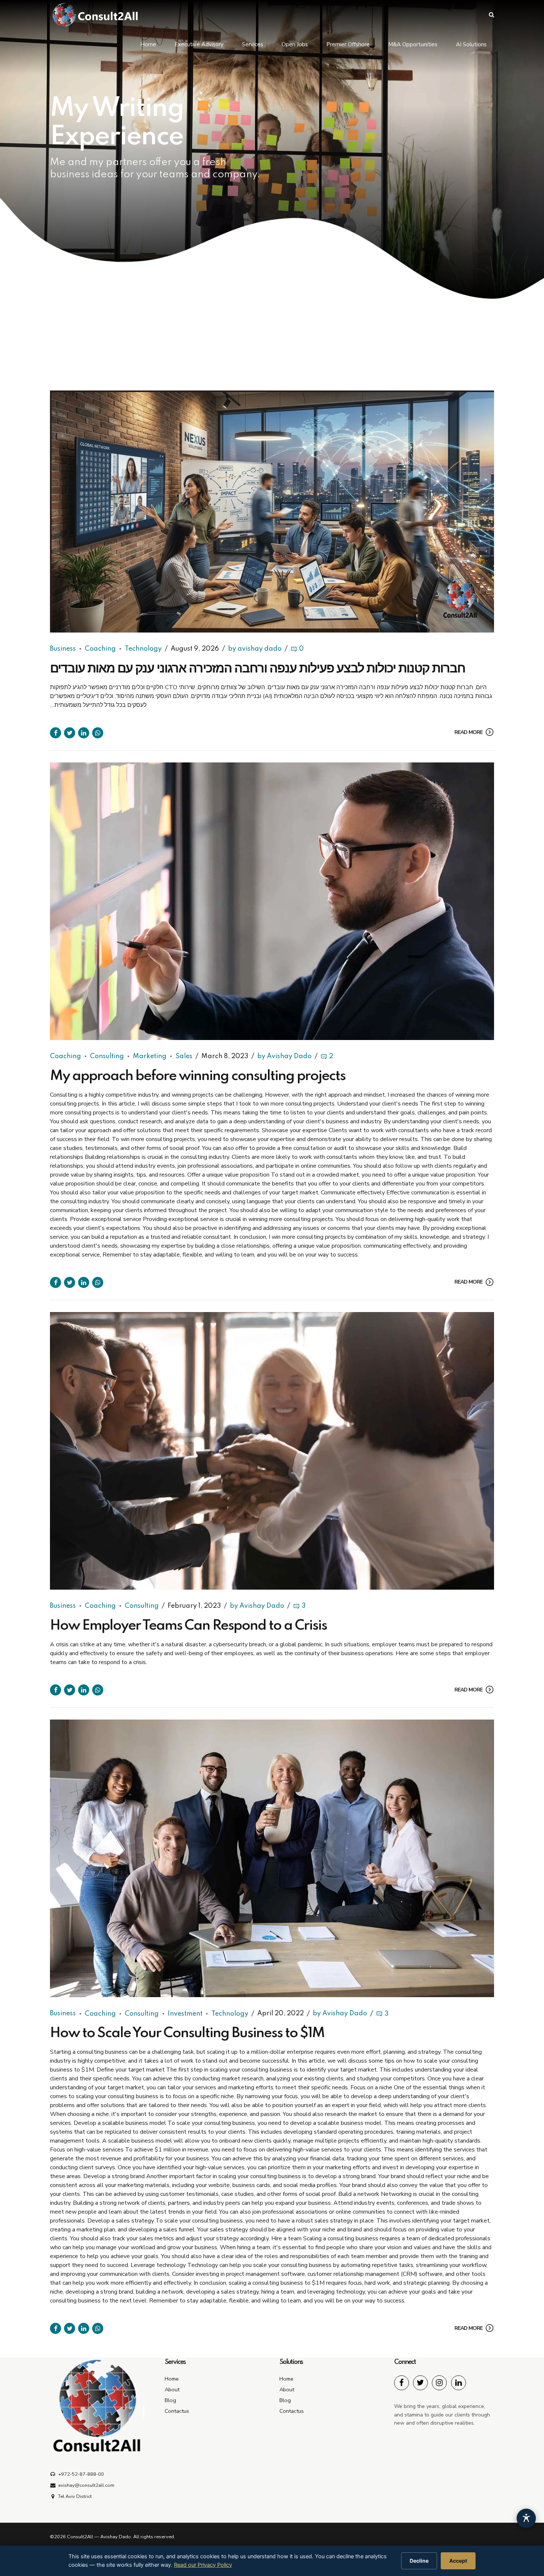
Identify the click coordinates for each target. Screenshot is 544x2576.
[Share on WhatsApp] (98, 733)
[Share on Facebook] (56, 733)
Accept (458, 2561)
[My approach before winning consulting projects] (272, 901)
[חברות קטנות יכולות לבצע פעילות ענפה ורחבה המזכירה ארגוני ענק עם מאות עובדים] (272, 511)
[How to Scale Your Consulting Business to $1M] (272, 1858)
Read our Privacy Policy (203, 2565)
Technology (143, 649)
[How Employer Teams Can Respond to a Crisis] (272, 1451)
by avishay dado (255, 649)
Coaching (100, 649)
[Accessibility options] (526, 2518)
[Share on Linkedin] (84, 733)
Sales (184, 1056)
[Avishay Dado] (402, 2383)
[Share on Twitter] (70, 733)
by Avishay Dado (284, 1056)
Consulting (107, 1056)
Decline (419, 2561)
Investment (185, 2014)
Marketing (150, 1056)
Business (63, 649)
